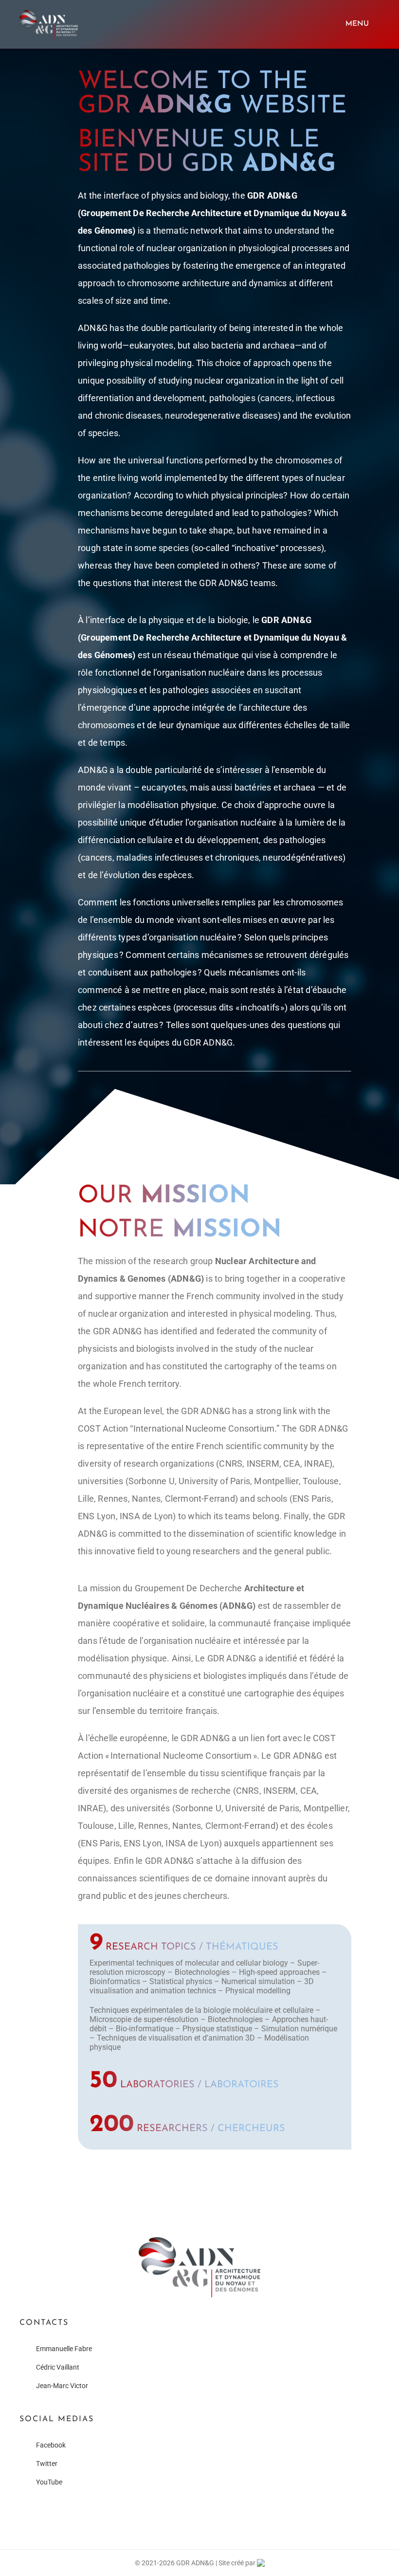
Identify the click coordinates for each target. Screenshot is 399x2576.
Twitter (47, 2464)
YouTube (49, 2482)
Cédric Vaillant (58, 2367)
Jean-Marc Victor (62, 2386)
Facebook (51, 2445)
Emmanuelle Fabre (64, 2349)
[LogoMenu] (49, 13)
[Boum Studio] (261, 2563)
